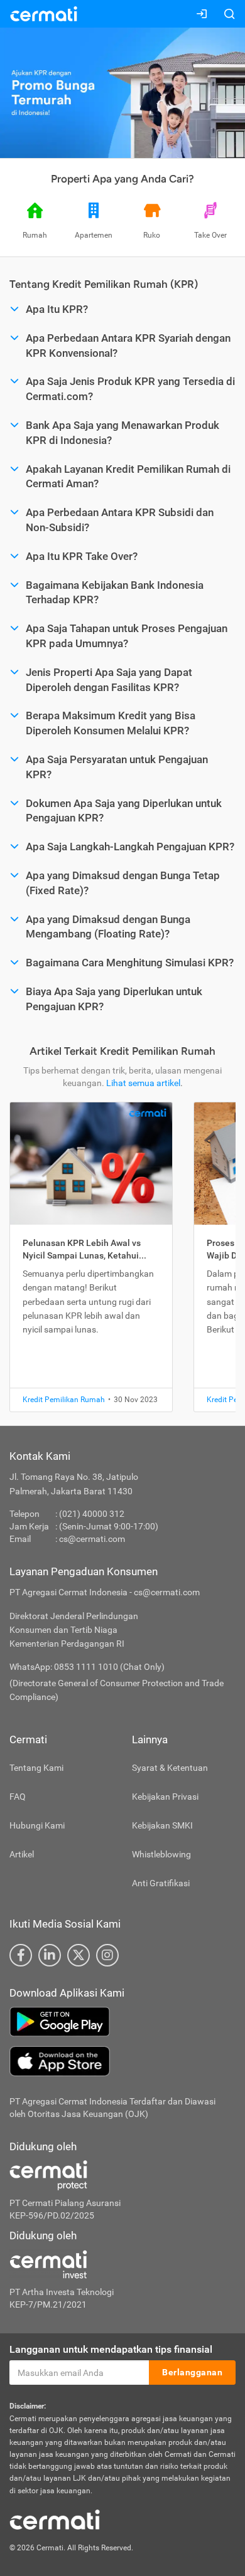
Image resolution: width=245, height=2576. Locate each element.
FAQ (18, 1797)
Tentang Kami (36, 1768)
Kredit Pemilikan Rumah (64, 1400)
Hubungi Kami (37, 1825)
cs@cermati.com (92, 1539)
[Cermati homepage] (55, 2519)
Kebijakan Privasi (165, 1797)
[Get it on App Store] (122, 2061)
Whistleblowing (161, 1854)
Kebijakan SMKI (162, 1825)
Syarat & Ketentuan (170, 1768)
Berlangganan (192, 2372)
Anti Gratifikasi (161, 1883)
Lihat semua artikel (143, 1083)
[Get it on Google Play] (122, 2022)
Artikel (22, 1854)
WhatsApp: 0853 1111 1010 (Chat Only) (87, 1667)
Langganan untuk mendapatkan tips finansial (111, 2349)
